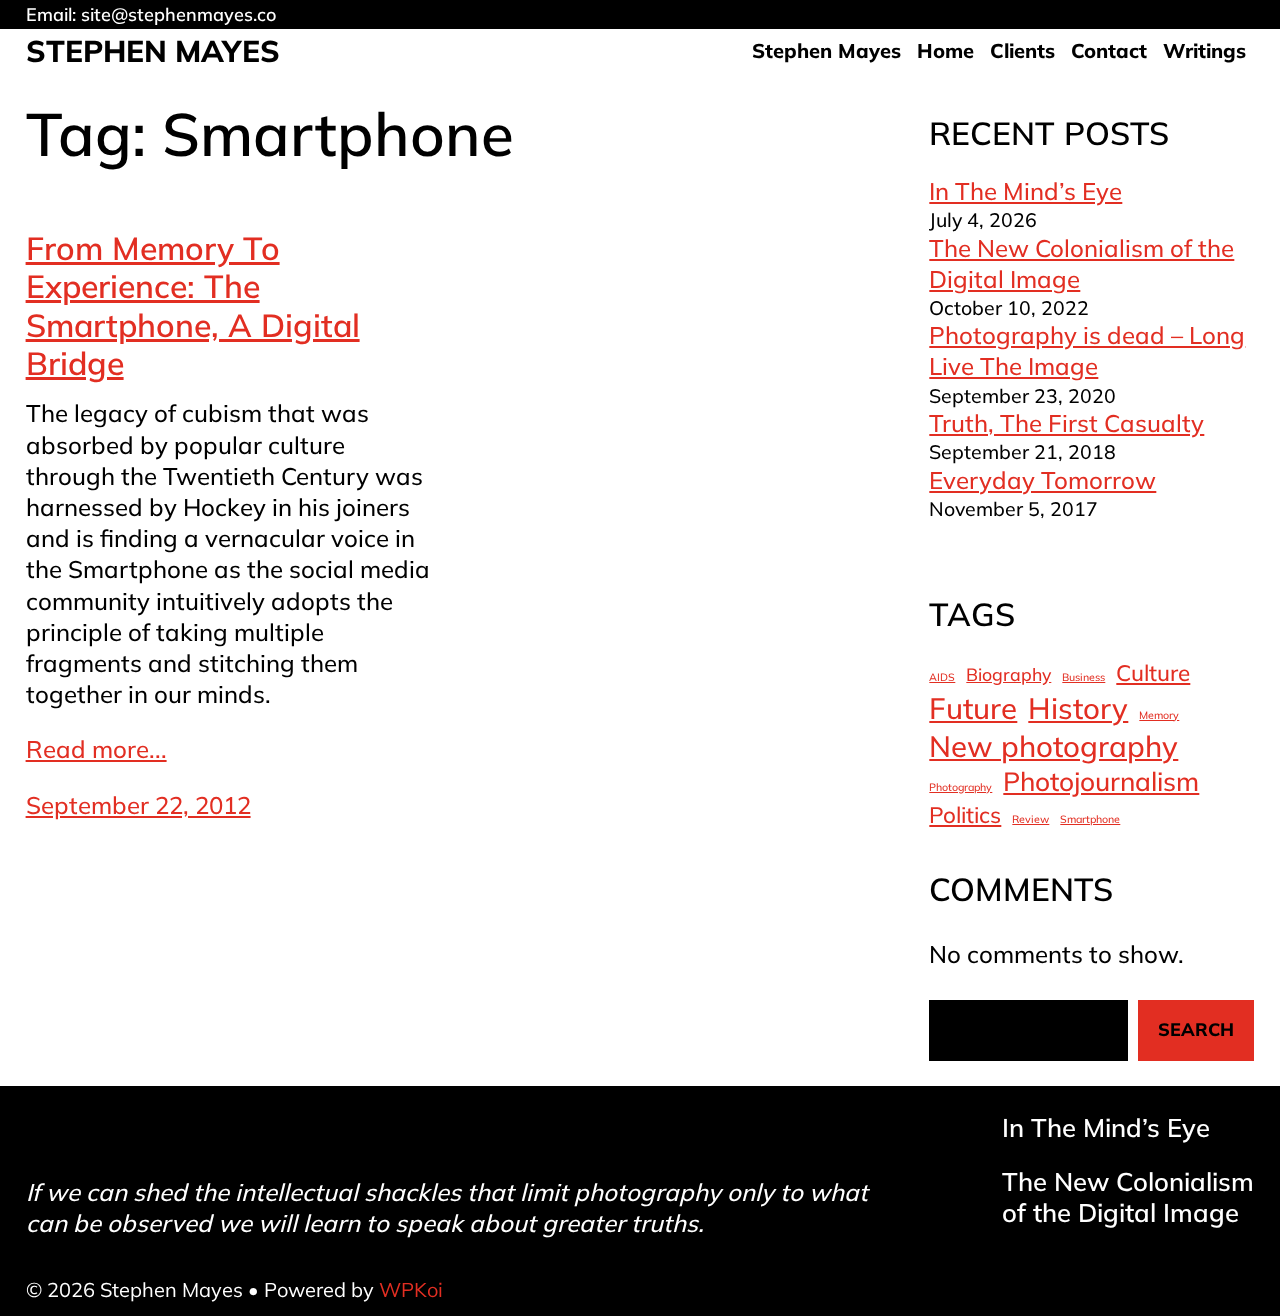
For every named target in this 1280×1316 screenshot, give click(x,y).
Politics (965, 815)
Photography (960, 787)
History (1078, 708)
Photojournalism (1101, 781)
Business (1083, 677)
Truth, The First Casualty (1066, 423)
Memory (1159, 715)
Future (973, 708)
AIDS (942, 677)
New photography (1053, 746)
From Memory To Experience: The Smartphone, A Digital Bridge (193, 306)
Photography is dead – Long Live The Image (1087, 350)
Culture (1153, 673)
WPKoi (411, 1289)
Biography (1008, 674)
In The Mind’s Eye (1025, 191)
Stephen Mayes (153, 51)
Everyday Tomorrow (1042, 480)
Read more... (96, 749)
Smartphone (1090, 819)
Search (1196, 1029)
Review (1030, 819)
